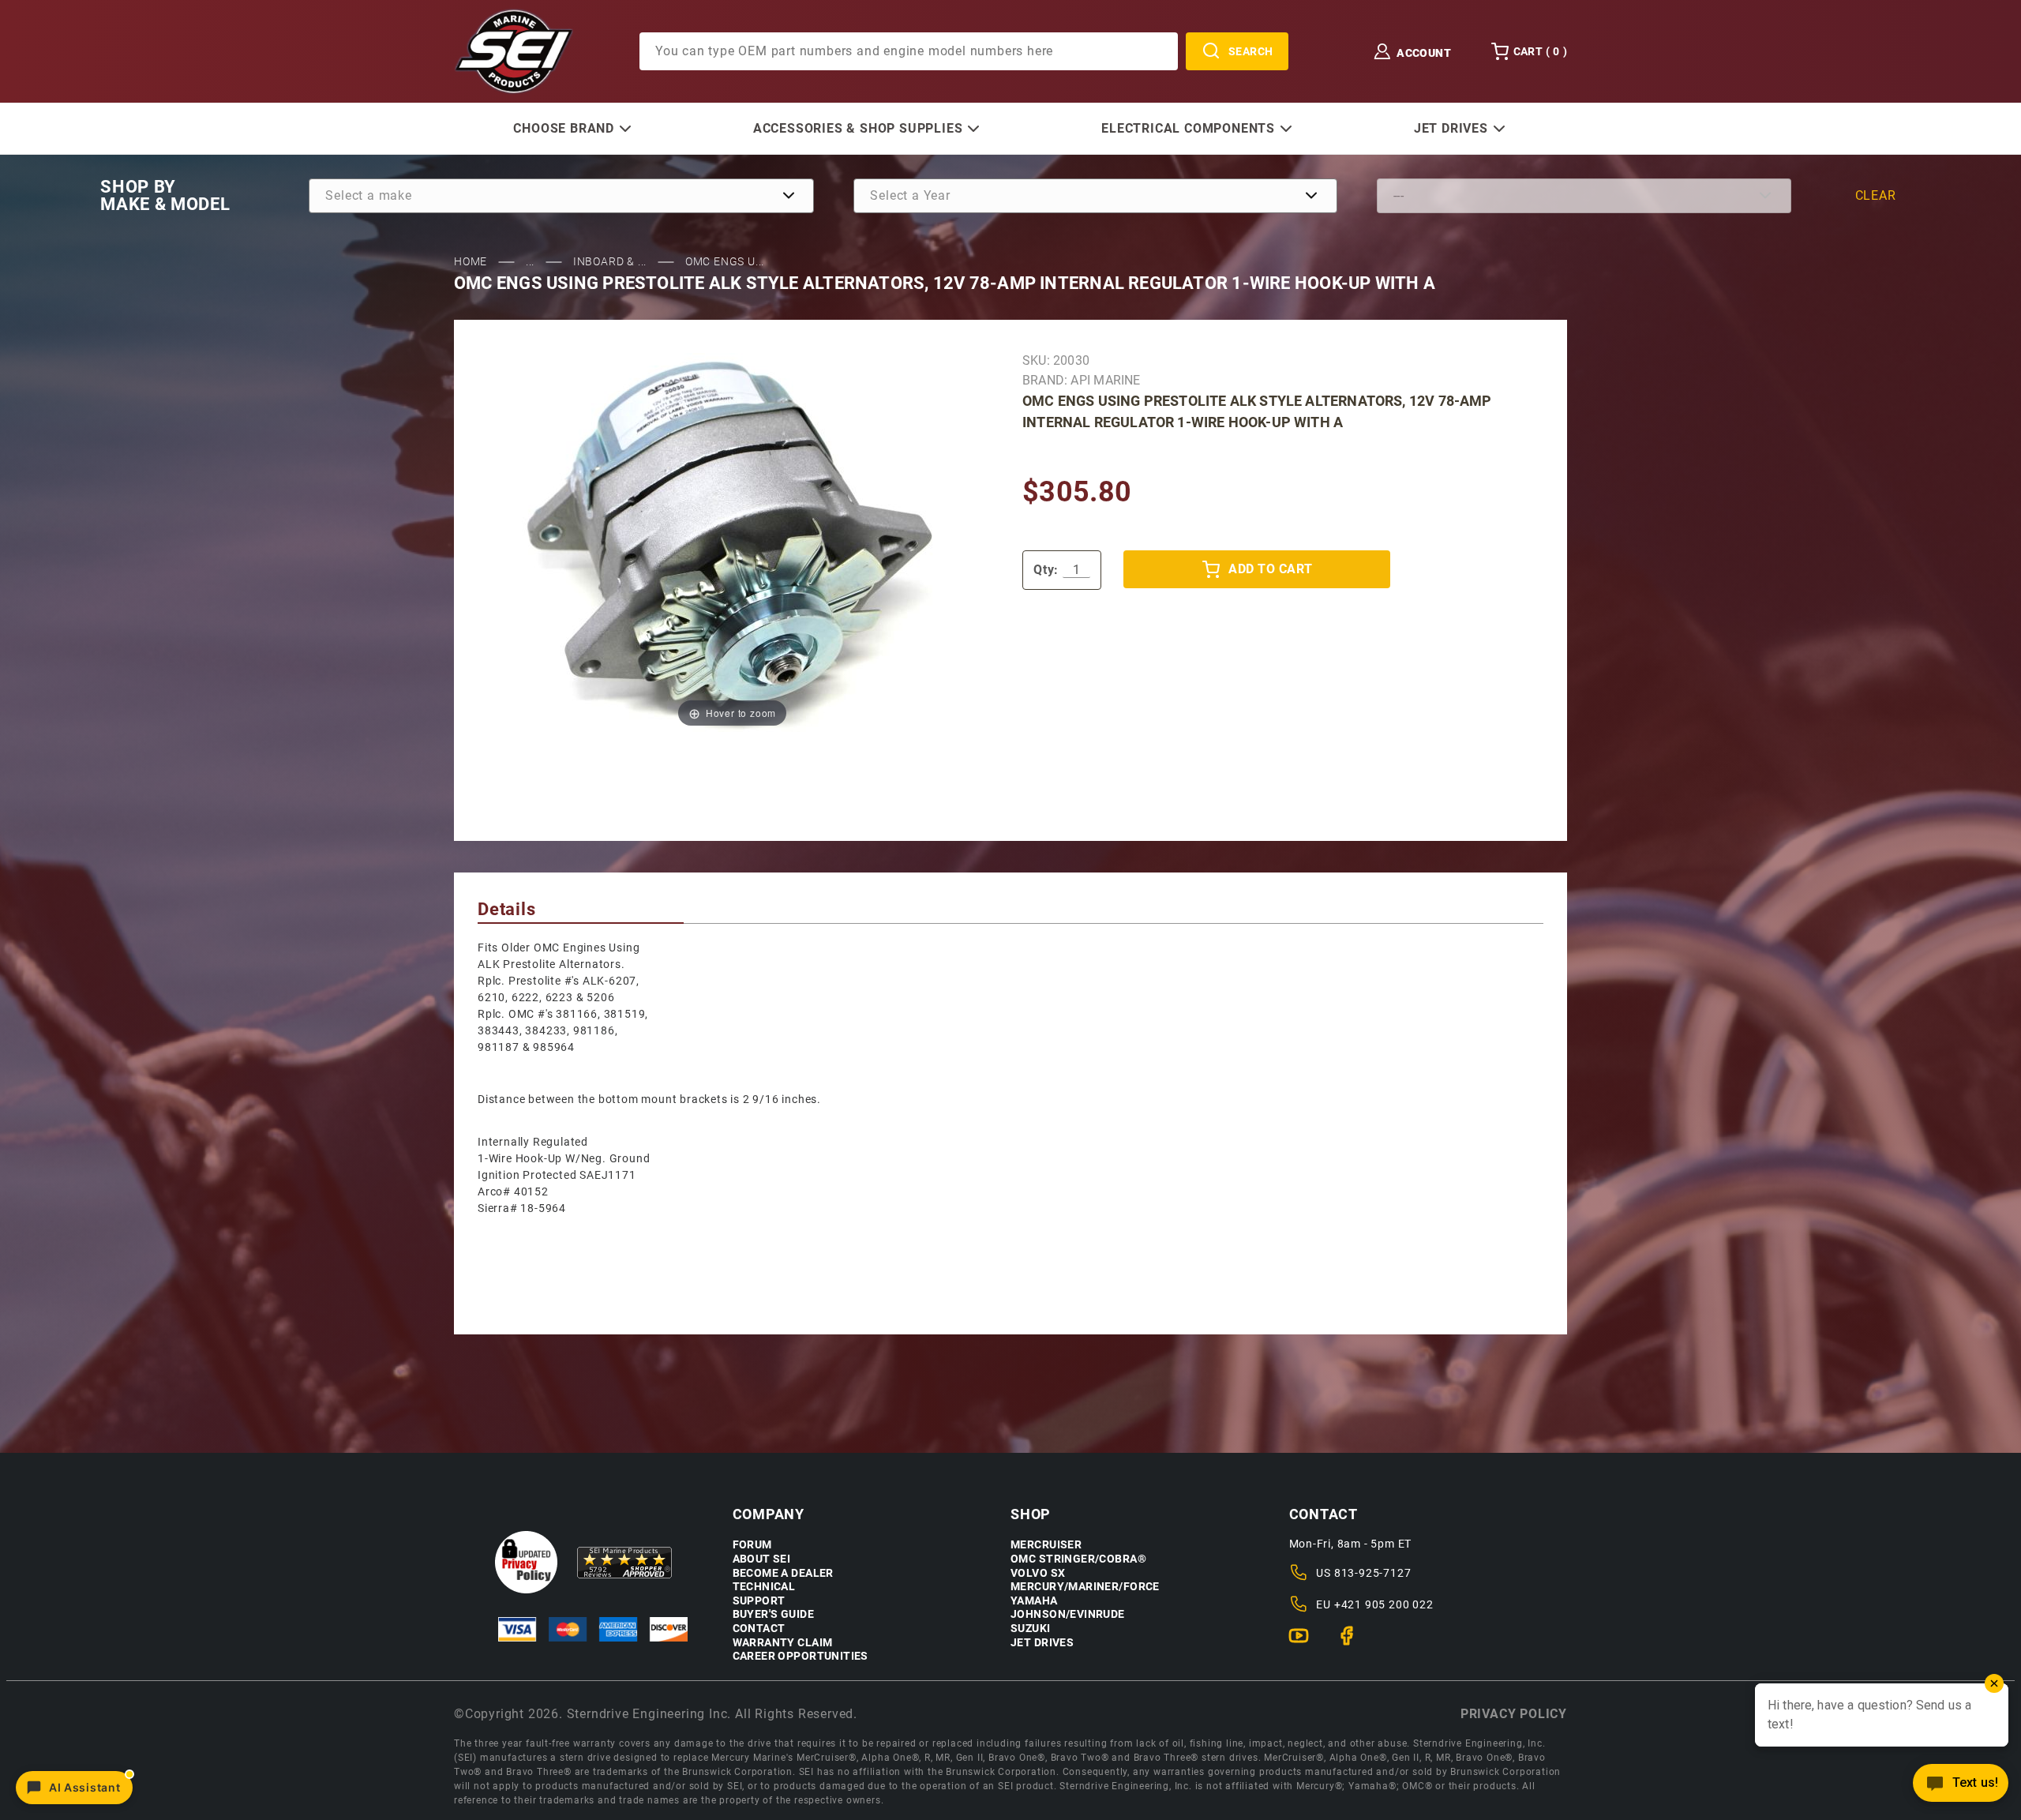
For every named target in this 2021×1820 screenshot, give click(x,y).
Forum (752, 1545)
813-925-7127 (1373, 1573)
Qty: (1046, 570)
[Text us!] (1961, 1787)
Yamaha (1034, 1601)
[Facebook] (1354, 1642)
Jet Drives (1042, 1643)
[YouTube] (1305, 1642)
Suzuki (1031, 1629)
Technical (764, 1587)
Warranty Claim (783, 1643)
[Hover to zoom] (733, 542)
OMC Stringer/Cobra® (1078, 1559)
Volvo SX (1038, 1573)
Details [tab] (507, 909)
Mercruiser (1046, 1545)
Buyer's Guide (773, 1614)
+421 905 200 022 (1384, 1604)
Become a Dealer (783, 1573)
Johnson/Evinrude (1068, 1614)
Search (1251, 51)
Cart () (1540, 51)
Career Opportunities (801, 1656)
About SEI (762, 1559)
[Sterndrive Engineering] (514, 51)
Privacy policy (1514, 1714)
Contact (759, 1629)
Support (759, 1601)
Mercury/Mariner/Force (1085, 1587)
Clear (1876, 195)
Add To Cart (1270, 569)
